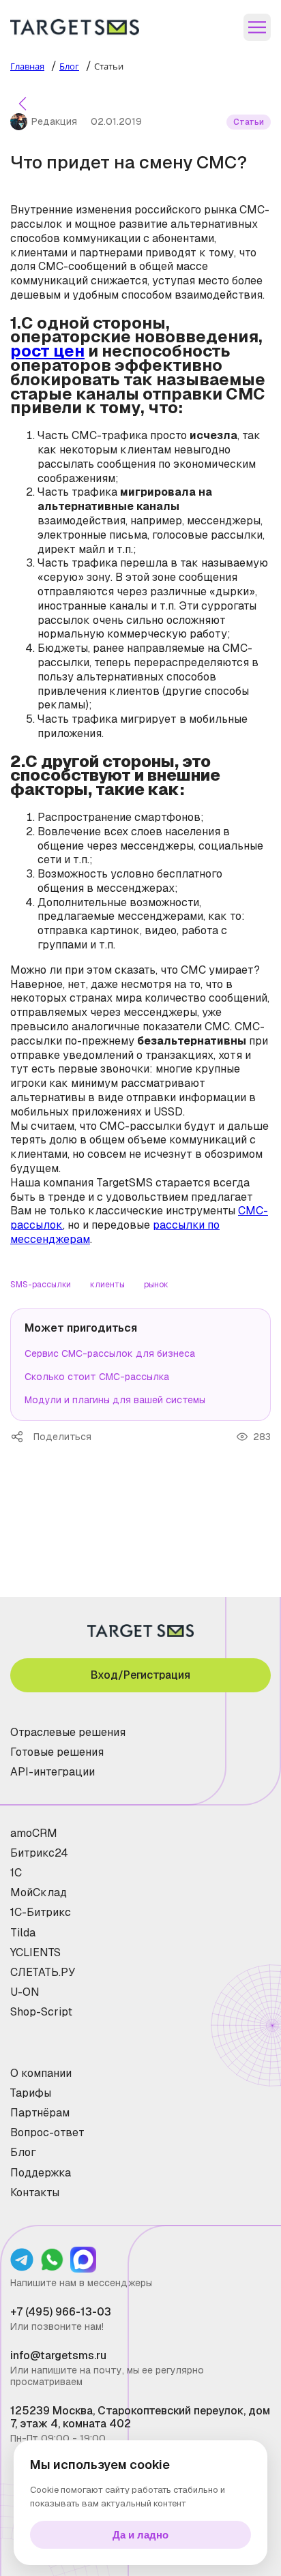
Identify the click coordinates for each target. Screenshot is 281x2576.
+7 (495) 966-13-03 (61, 2312)
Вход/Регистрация (140, 1675)
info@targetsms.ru (58, 2355)
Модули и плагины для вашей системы (115, 1400)
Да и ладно (140, 2535)
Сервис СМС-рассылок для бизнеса (110, 1353)
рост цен (47, 351)
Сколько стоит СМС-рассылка (97, 1377)
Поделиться (22, 1437)
